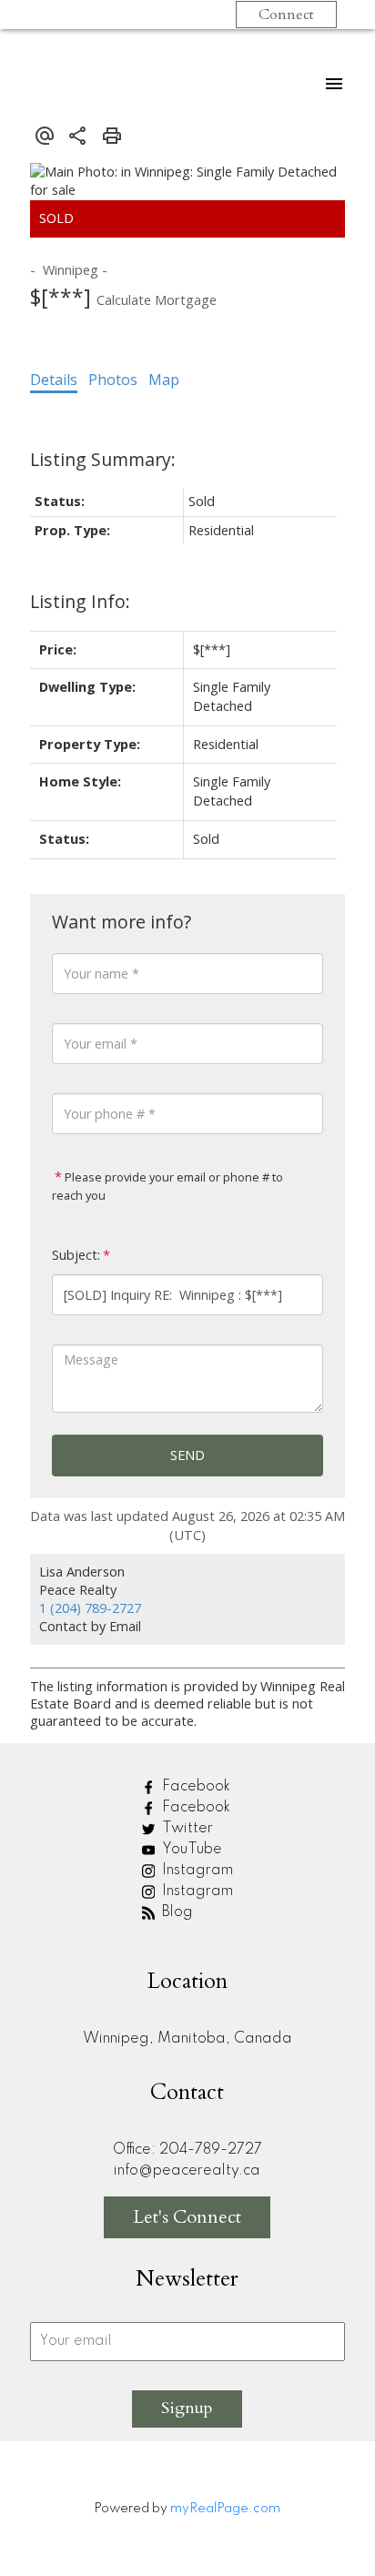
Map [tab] (164, 380)
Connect (286, 15)
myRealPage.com (225, 2509)
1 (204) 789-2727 (90, 1608)
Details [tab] (54, 380)
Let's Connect (187, 2217)
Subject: (76, 1255)
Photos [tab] (113, 380)
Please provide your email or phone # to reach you (167, 1186)
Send (187, 1455)
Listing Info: (80, 601)
